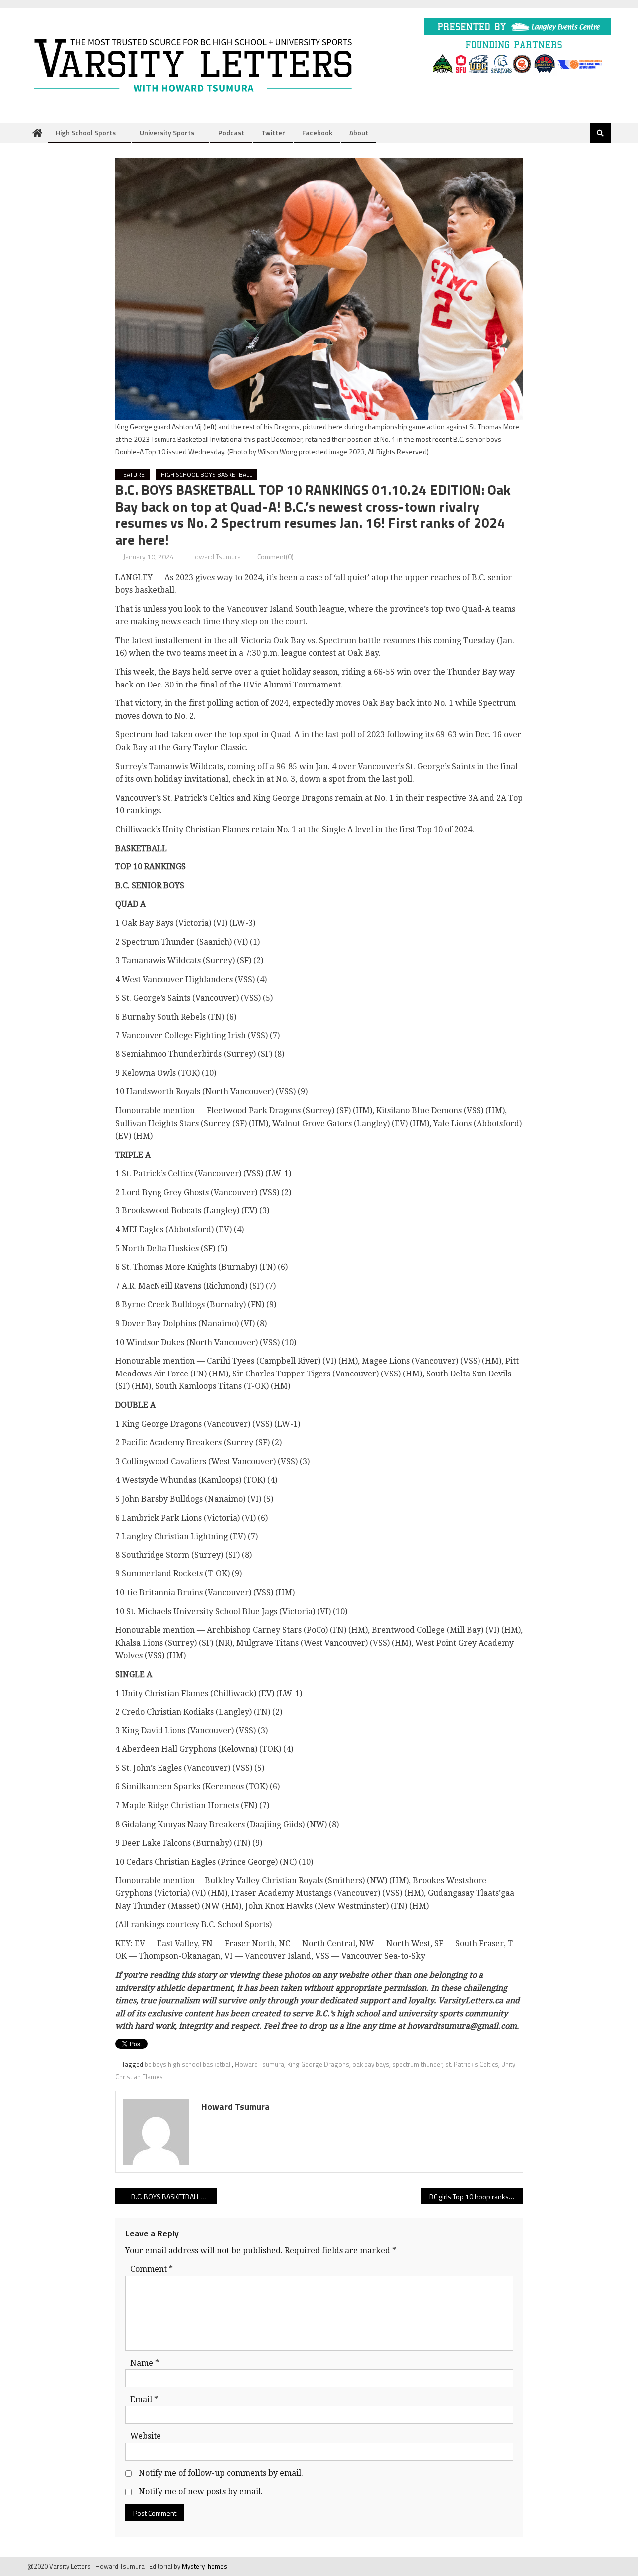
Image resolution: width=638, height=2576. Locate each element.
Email (144, 2399)
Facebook (317, 132)
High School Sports (86, 132)
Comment (152, 2269)
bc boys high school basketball (188, 2064)
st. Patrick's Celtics (472, 2064)
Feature (132, 474)
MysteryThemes (205, 2566)
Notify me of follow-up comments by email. (221, 2473)
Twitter (273, 132)
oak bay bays (371, 2064)
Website (146, 2436)
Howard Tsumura (216, 557)
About (359, 132)
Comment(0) (275, 557)
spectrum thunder (417, 2064)
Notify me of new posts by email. (201, 2491)
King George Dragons (318, 2064)
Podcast (231, 132)
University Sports (167, 132)
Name (145, 2363)
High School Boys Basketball (207, 474)
